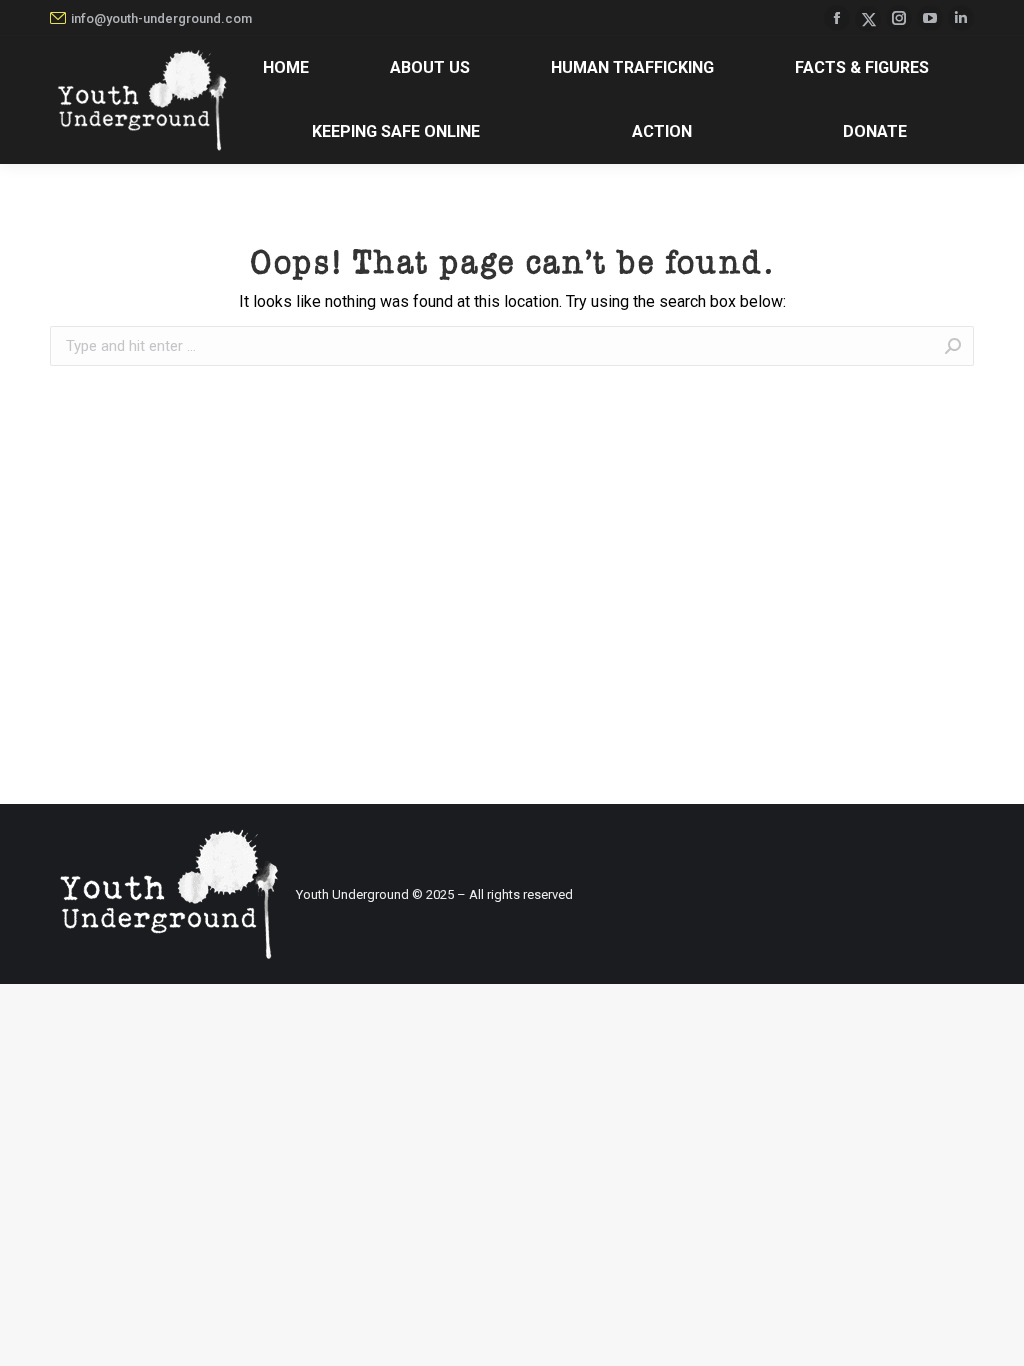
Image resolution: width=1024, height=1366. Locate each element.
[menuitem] (285, 68)
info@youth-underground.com (161, 18)
